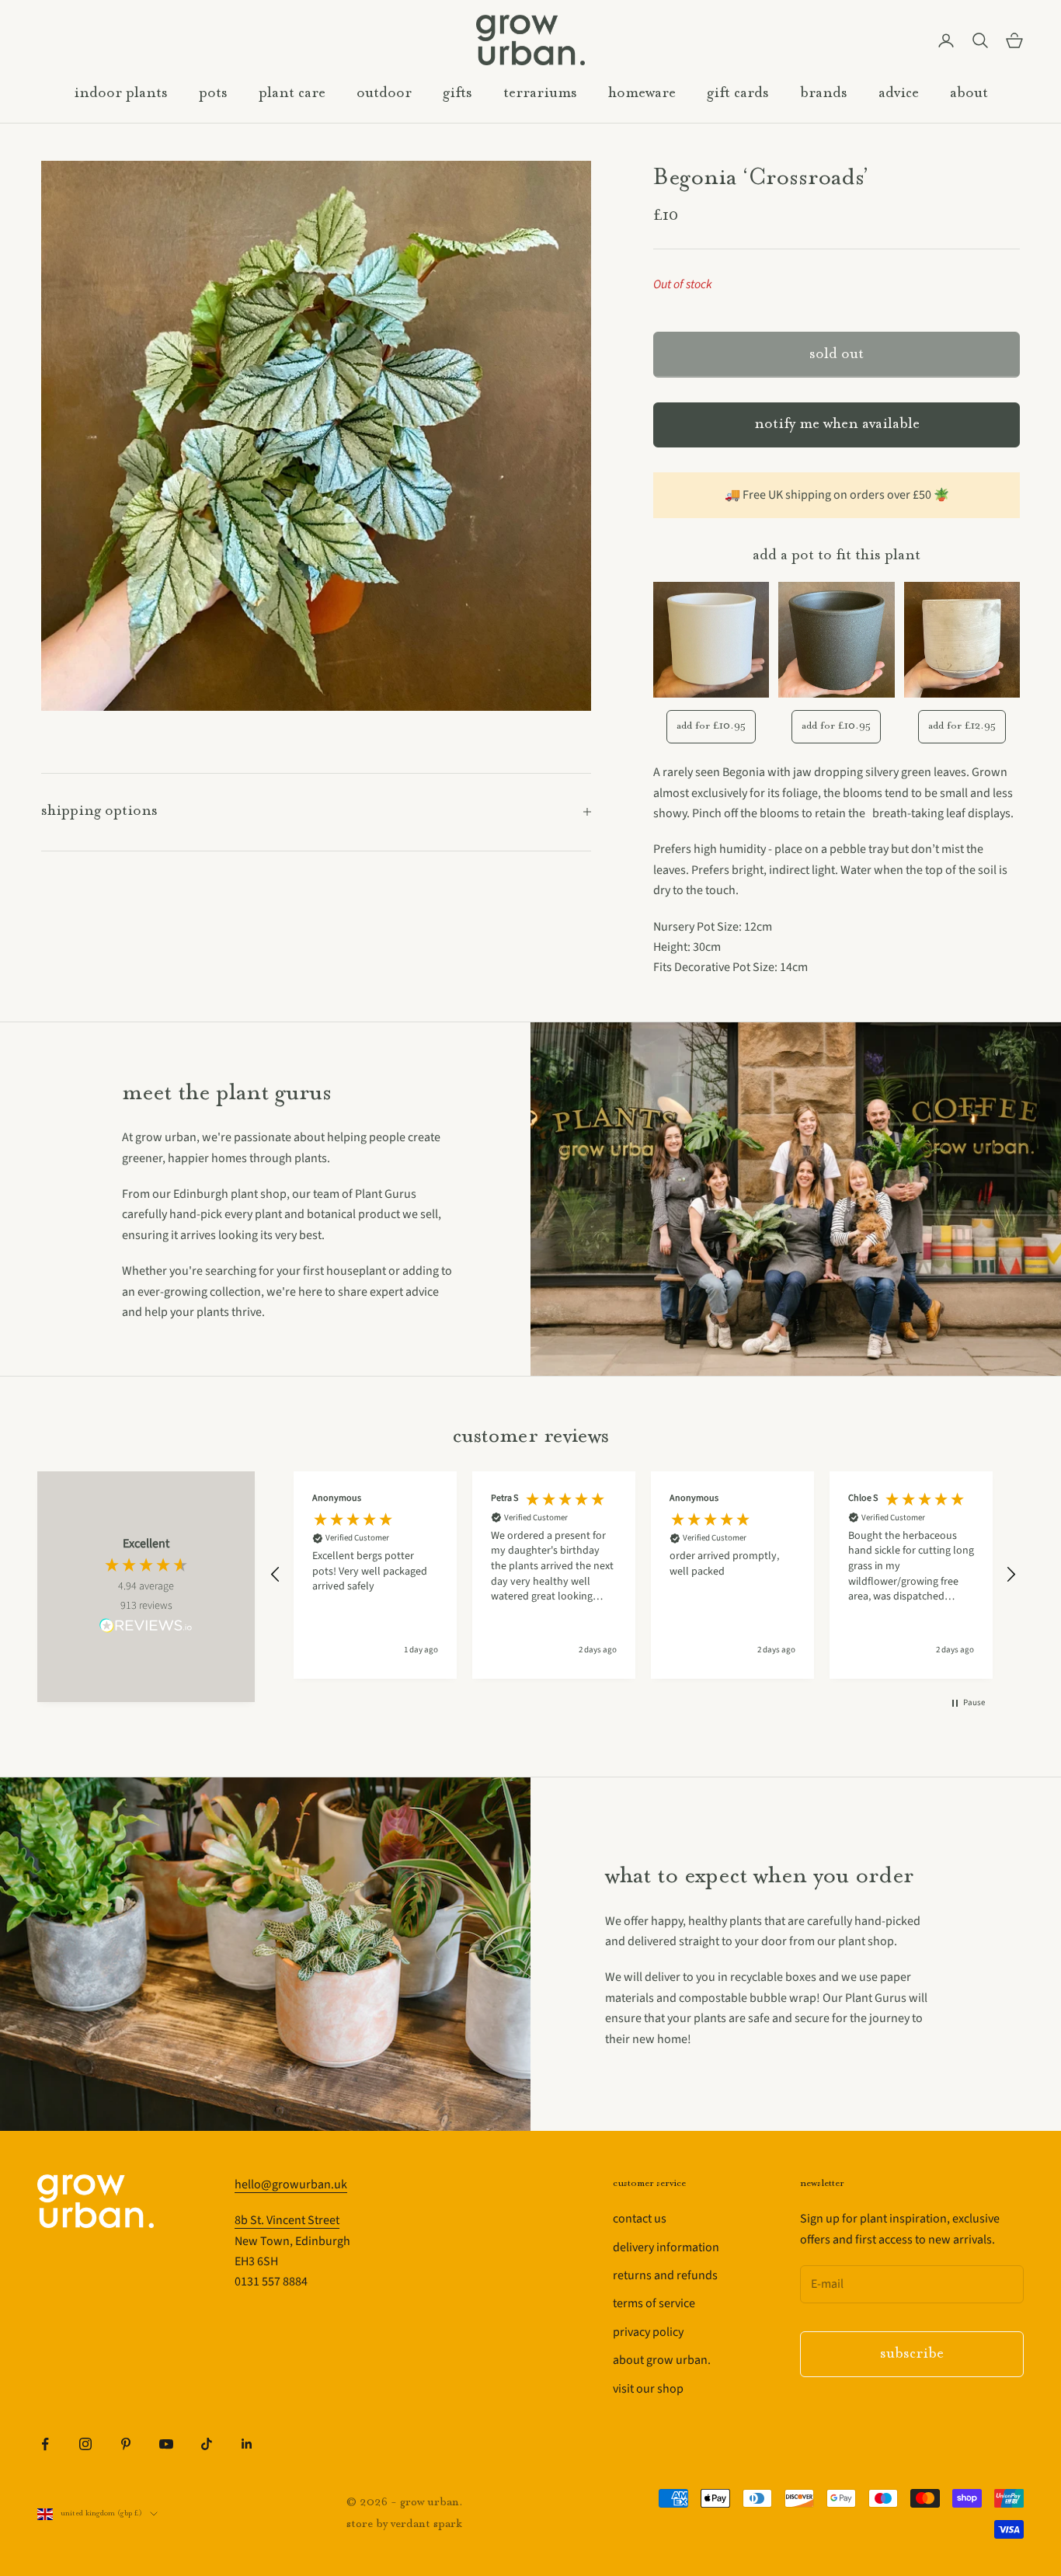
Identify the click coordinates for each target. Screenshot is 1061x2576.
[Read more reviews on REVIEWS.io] (146, 1628)
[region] (643, 1575)
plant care (292, 94)
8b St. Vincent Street (287, 2220)
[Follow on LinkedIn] (247, 2444)
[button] (276, 1575)
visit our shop (648, 2389)
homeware (642, 94)
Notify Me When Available (837, 425)
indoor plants (121, 94)
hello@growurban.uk (291, 2184)
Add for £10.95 (711, 726)
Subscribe (912, 2354)
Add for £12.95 (962, 726)
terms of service (654, 2303)
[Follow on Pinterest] (126, 2444)
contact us (640, 2219)
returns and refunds (665, 2275)
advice (899, 94)
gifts (457, 94)
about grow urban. (662, 2360)
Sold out (837, 355)
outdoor (384, 94)
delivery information (666, 2247)
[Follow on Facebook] (45, 2444)
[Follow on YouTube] (166, 2444)
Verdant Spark (426, 2524)
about (969, 94)
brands (824, 94)
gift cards (738, 94)
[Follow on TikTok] (207, 2444)
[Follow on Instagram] (85, 2444)
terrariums (540, 94)
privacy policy (648, 2332)
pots (213, 94)
